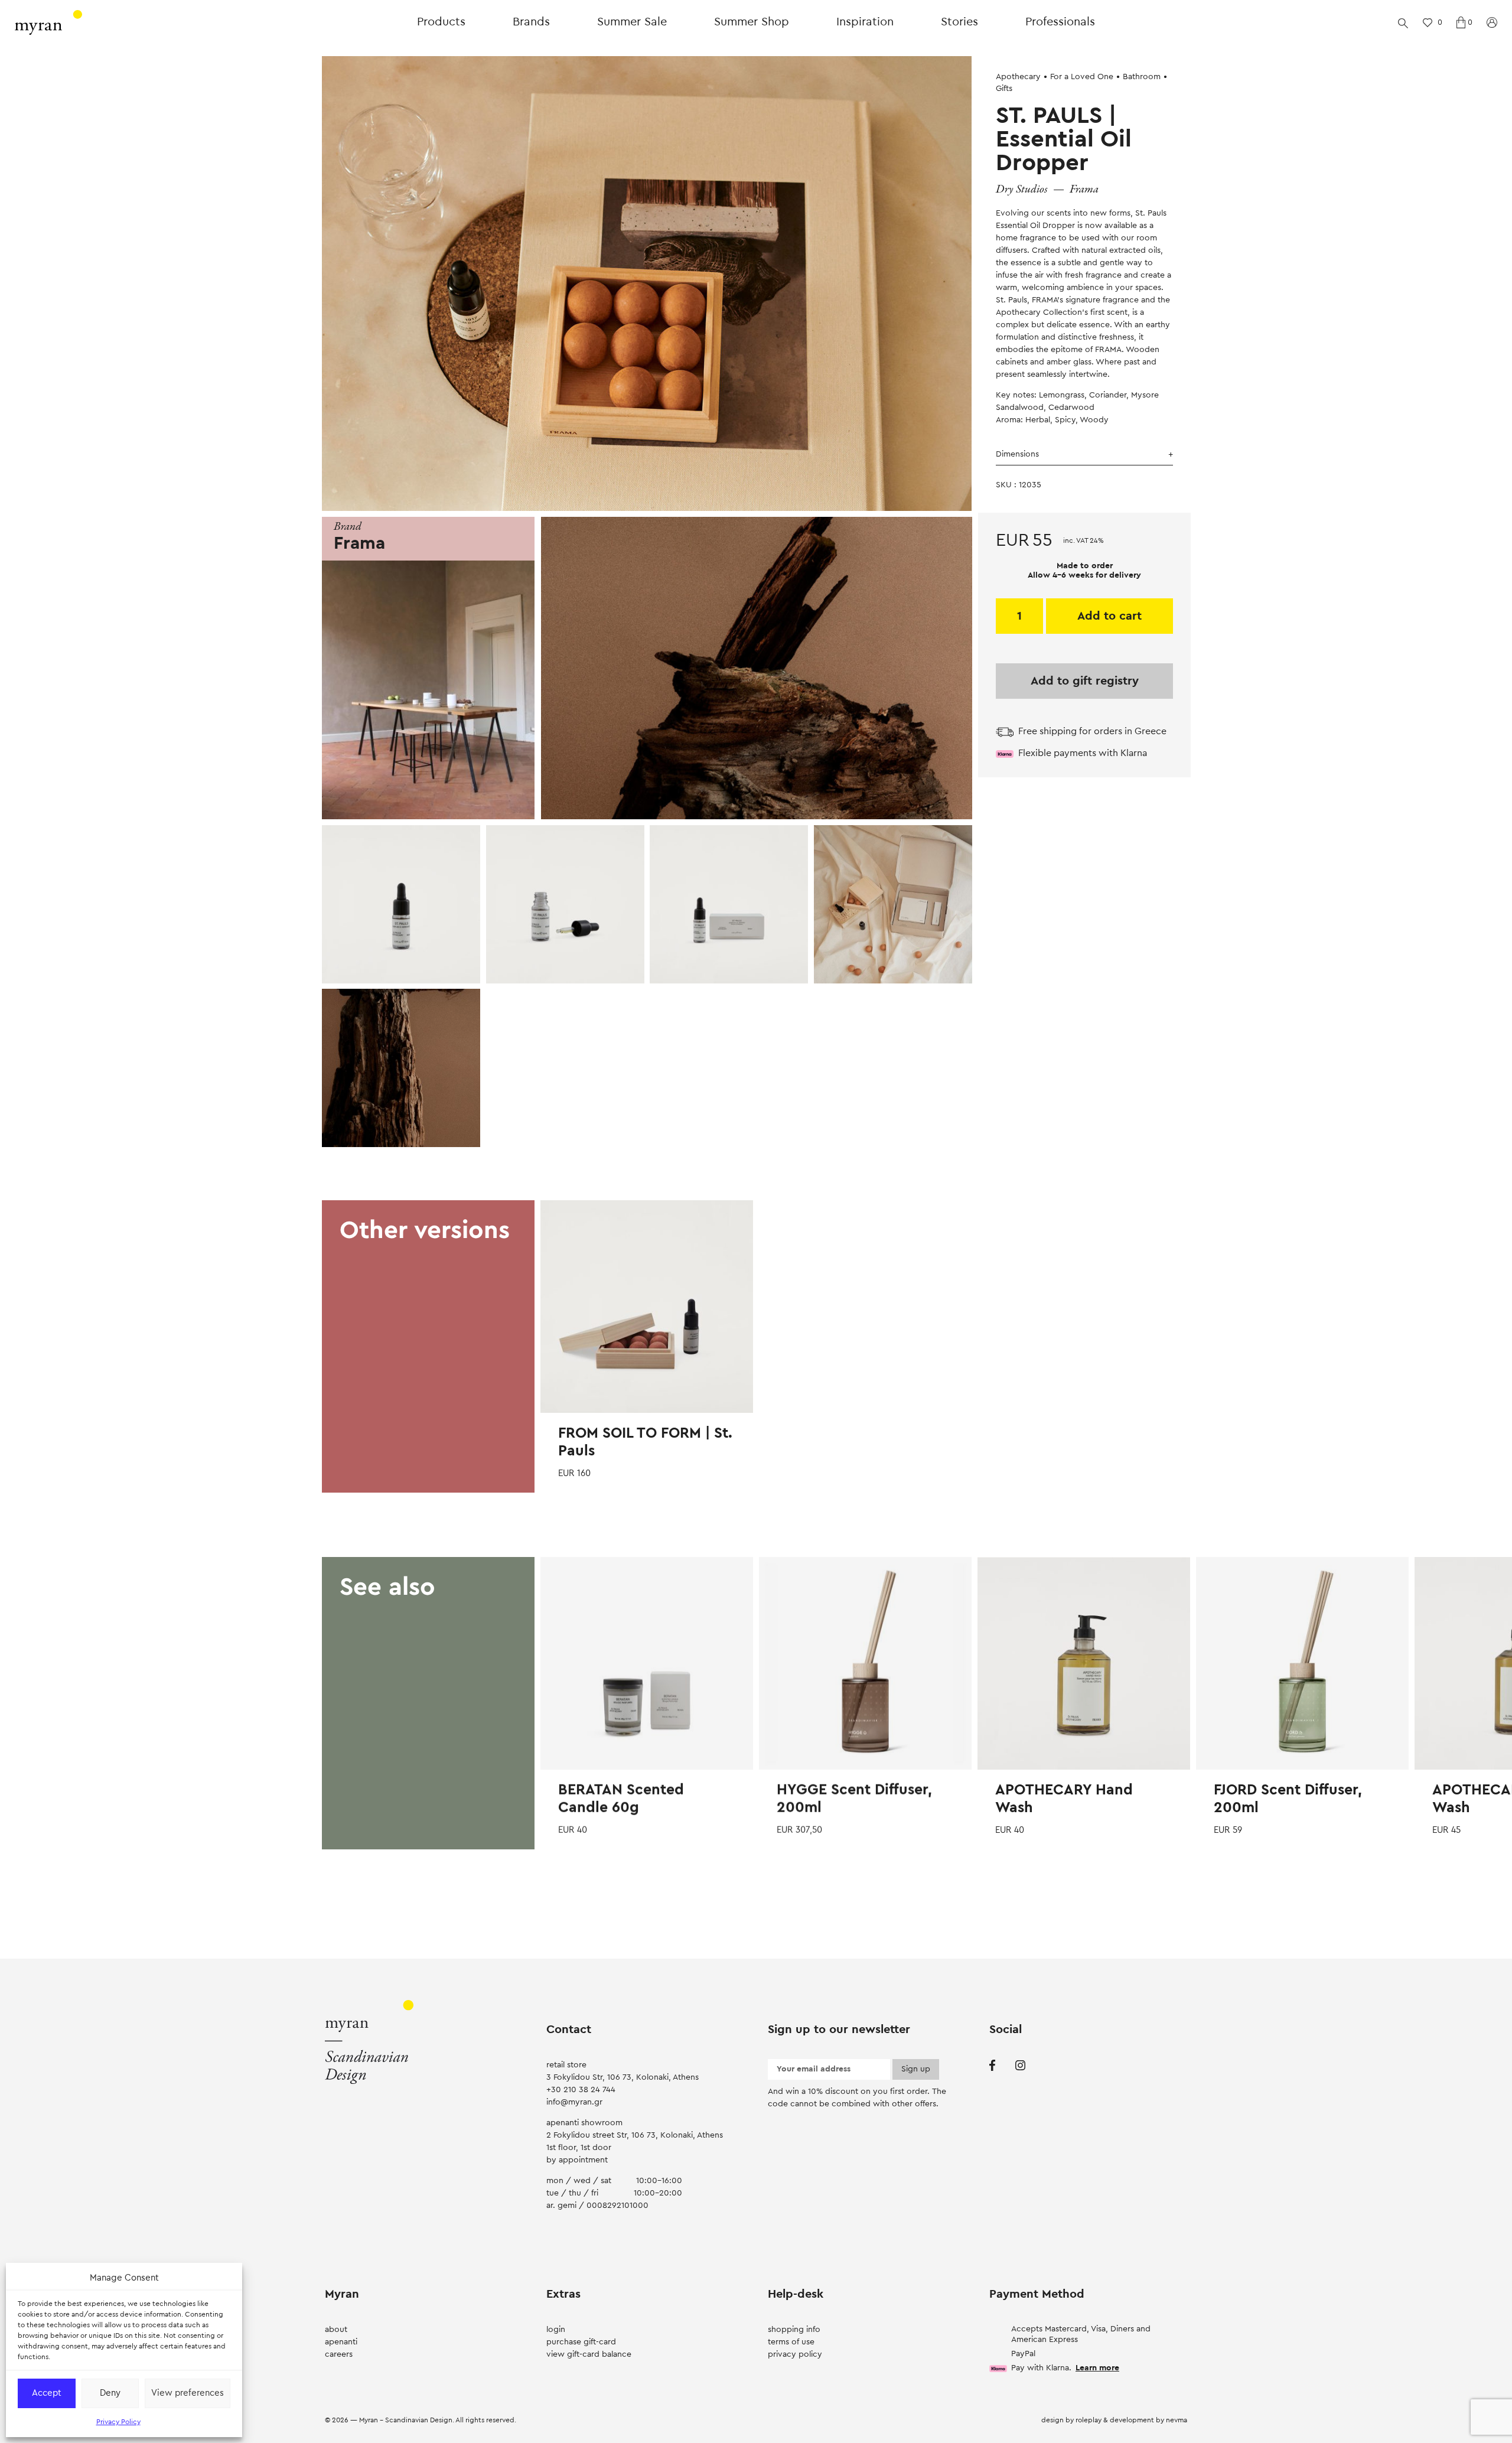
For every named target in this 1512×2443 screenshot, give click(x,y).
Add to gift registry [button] (1085, 681)
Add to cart (1109, 616)
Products (441, 22)
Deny (110, 2393)
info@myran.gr (574, 2102)
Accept (47, 2393)
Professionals (1060, 22)
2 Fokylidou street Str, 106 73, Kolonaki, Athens (635, 2135)
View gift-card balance (589, 2354)
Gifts (1004, 89)
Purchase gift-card (581, 2342)
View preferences (188, 2393)
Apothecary (1018, 77)
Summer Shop (752, 22)
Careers (339, 2354)
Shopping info (794, 2330)
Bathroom (1142, 77)
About (336, 2330)
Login (556, 2330)
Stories (959, 22)
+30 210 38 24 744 (581, 2090)
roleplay (1089, 2420)
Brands (531, 22)
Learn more (1097, 2368)
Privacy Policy (118, 2422)
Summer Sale (632, 22)
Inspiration (865, 22)
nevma (1177, 2420)
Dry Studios (1022, 189)
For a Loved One (1082, 77)
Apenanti (341, 2342)
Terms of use (791, 2342)
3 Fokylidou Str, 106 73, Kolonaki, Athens (623, 2077)
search (1403, 22)
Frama (1084, 189)
